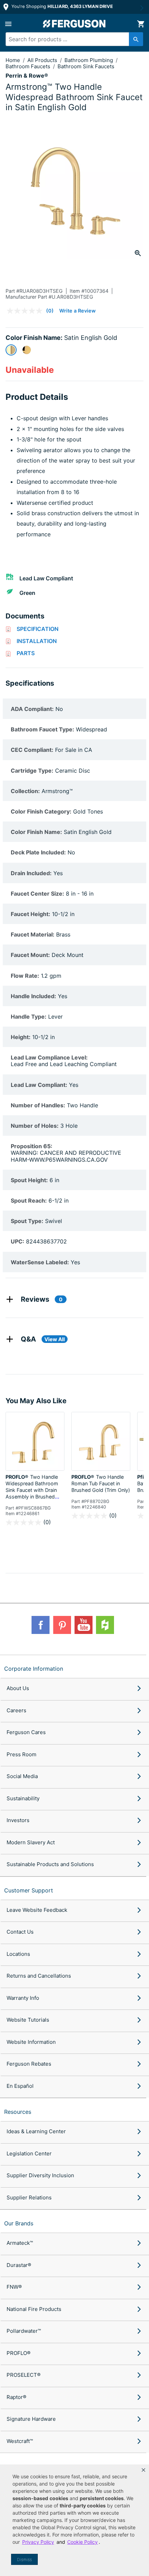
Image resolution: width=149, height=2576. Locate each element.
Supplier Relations (29, 2197)
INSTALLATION (37, 641)
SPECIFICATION (38, 629)
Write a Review (77, 311)
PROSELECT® (24, 2375)
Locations (18, 1954)
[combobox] (71, 39)
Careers (16, 1710)
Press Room (21, 1754)
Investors (18, 1820)
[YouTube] (84, 1625)
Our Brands (19, 2223)
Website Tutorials (28, 2020)
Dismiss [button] (24, 2560)
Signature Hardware (31, 2419)
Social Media (22, 1776)
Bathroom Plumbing (89, 60)
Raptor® (16, 2397)
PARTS (26, 653)
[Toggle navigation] (8, 24)
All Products (43, 60)
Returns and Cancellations (39, 1976)
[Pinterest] (62, 1625)
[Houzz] (105, 1625)
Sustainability (23, 1798)
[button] (143, 2470)
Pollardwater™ (24, 2331)
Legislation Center (29, 2153)
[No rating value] (26, 311)
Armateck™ (20, 2243)
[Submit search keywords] (136, 39)
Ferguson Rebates (29, 2064)
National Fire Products (34, 2309)
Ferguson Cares (26, 1732)
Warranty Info (23, 1998)
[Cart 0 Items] (141, 24)
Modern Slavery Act (31, 1842)
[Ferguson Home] (74, 24)
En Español (20, 2086)
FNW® (14, 2287)
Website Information (31, 2042)
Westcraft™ (20, 2441)
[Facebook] (41, 1625)
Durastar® (19, 2265)
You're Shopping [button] (62, 6)
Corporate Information (34, 1669)
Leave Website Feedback (37, 1910)
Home (13, 60)
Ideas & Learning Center (36, 2131)
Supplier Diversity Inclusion (40, 2175)
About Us (18, 1688)
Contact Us (20, 1932)
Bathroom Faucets (29, 66)
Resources (18, 2112)
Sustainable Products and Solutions (50, 1864)
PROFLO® (19, 2353)
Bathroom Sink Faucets (86, 66)
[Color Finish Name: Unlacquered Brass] (27, 350)
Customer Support (29, 1890)
